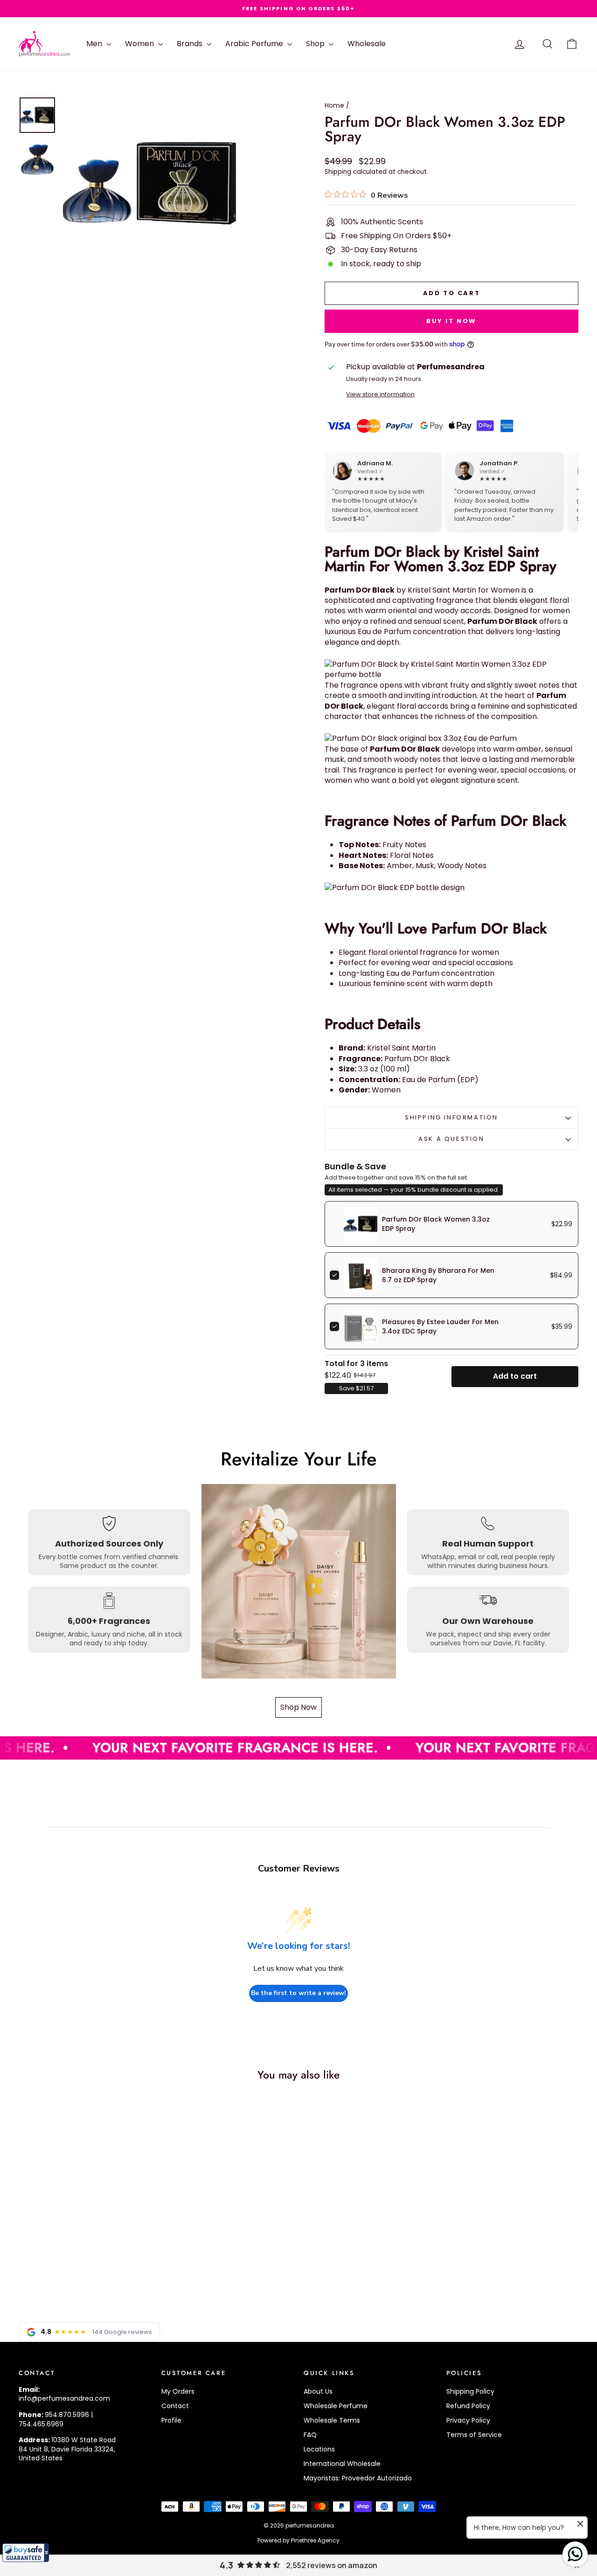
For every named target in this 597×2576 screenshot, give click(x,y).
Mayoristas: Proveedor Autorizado (358, 2478)
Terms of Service (474, 2435)
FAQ (310, 2435)
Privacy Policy (468, 2420)
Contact (175, 2406)
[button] (26, 2553)
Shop (316, 44)
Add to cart (515, 1376)
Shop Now (298, 1707)
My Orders (178, 2391)
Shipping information (451, 1117)
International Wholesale (342, 2464)
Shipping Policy (470, 2391)
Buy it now (451, 321)
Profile (171, 2420)
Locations (319, 2449)
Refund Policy (468, 2406)
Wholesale (367, 44)
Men (95, 44)
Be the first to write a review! (298, 1993)
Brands (191, 44)
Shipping (338, 172)
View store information (380, 394)
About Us (318, 2391)
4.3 (226, 2565)
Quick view (85, 2226)
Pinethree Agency (315, 2540)
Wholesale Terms (332, 2420)
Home (334, 105)
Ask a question (451, 1139)
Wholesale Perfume (336, 2406)
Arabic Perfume (255, 44)
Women (140, 44)
